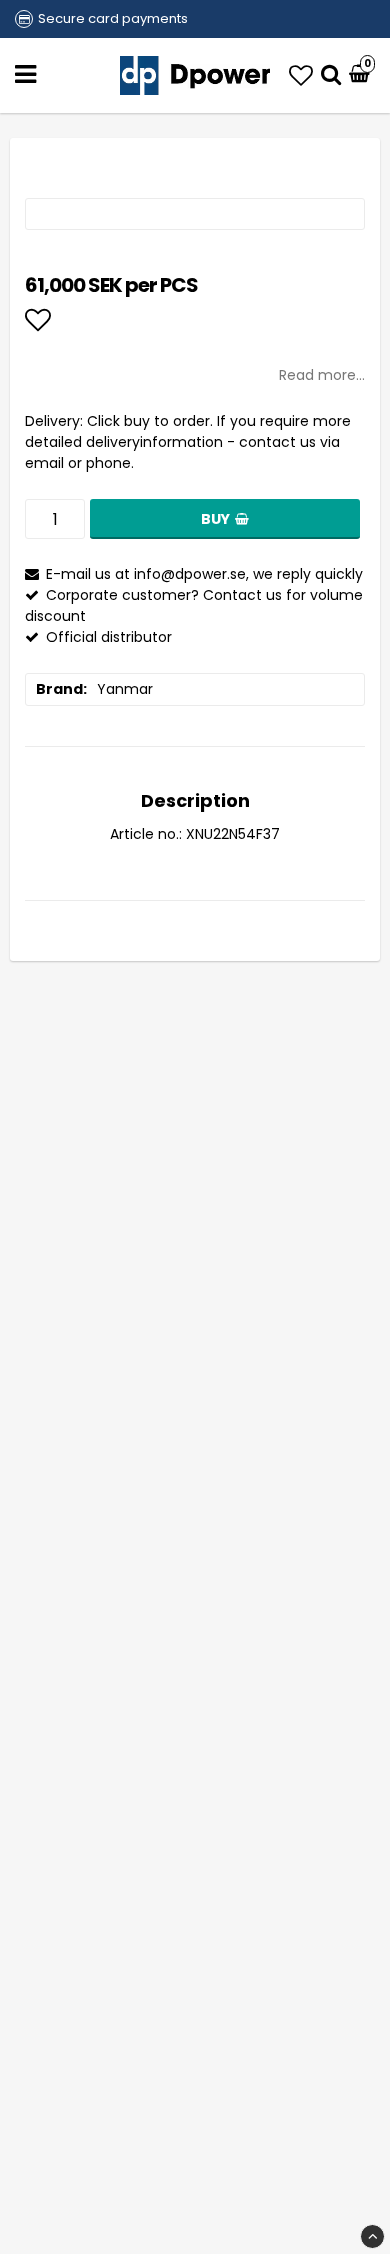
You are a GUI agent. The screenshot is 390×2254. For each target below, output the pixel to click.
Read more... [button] (322, 375)
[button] (301, 75)
